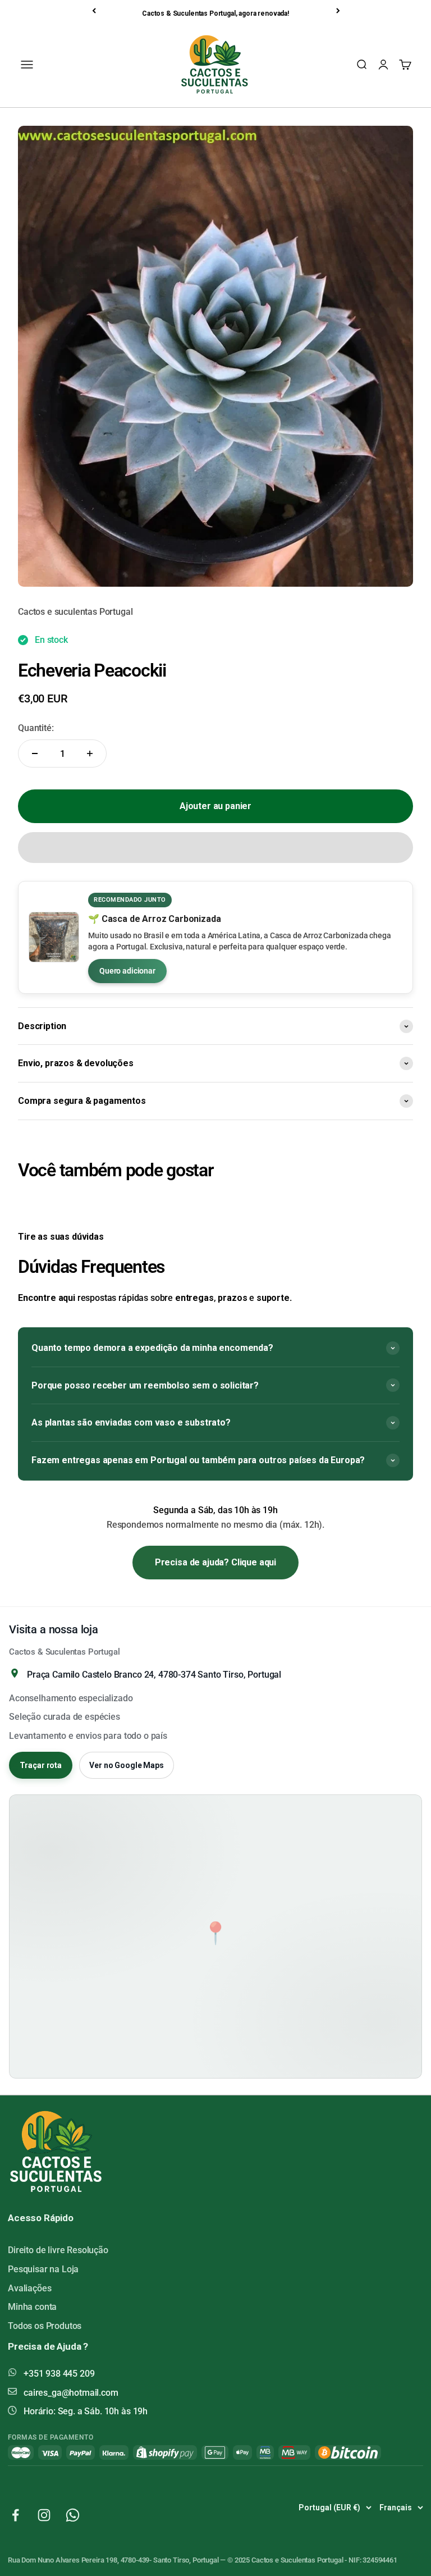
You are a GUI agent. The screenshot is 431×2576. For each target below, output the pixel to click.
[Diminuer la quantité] (35, 753)
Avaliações (29, 2288)
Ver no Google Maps (126, 1765)
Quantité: (36, 728)
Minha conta (32, 2307)
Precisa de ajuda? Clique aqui (215, 1562)
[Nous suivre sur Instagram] (44, 2515)
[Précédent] (95, 11)
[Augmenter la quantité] (90, 753)
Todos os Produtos (45, 2326)
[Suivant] (339, 11)
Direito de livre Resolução (58, 2250)
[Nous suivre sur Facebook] (15, 2515)
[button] (215, 848)
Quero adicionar (127, 971)
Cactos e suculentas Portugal (75, 612)
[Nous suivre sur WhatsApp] (73, 2515)
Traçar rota (41, 1765)
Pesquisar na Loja (43, 2269)
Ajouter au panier (215, 806)
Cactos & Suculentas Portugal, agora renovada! (215, 13)
